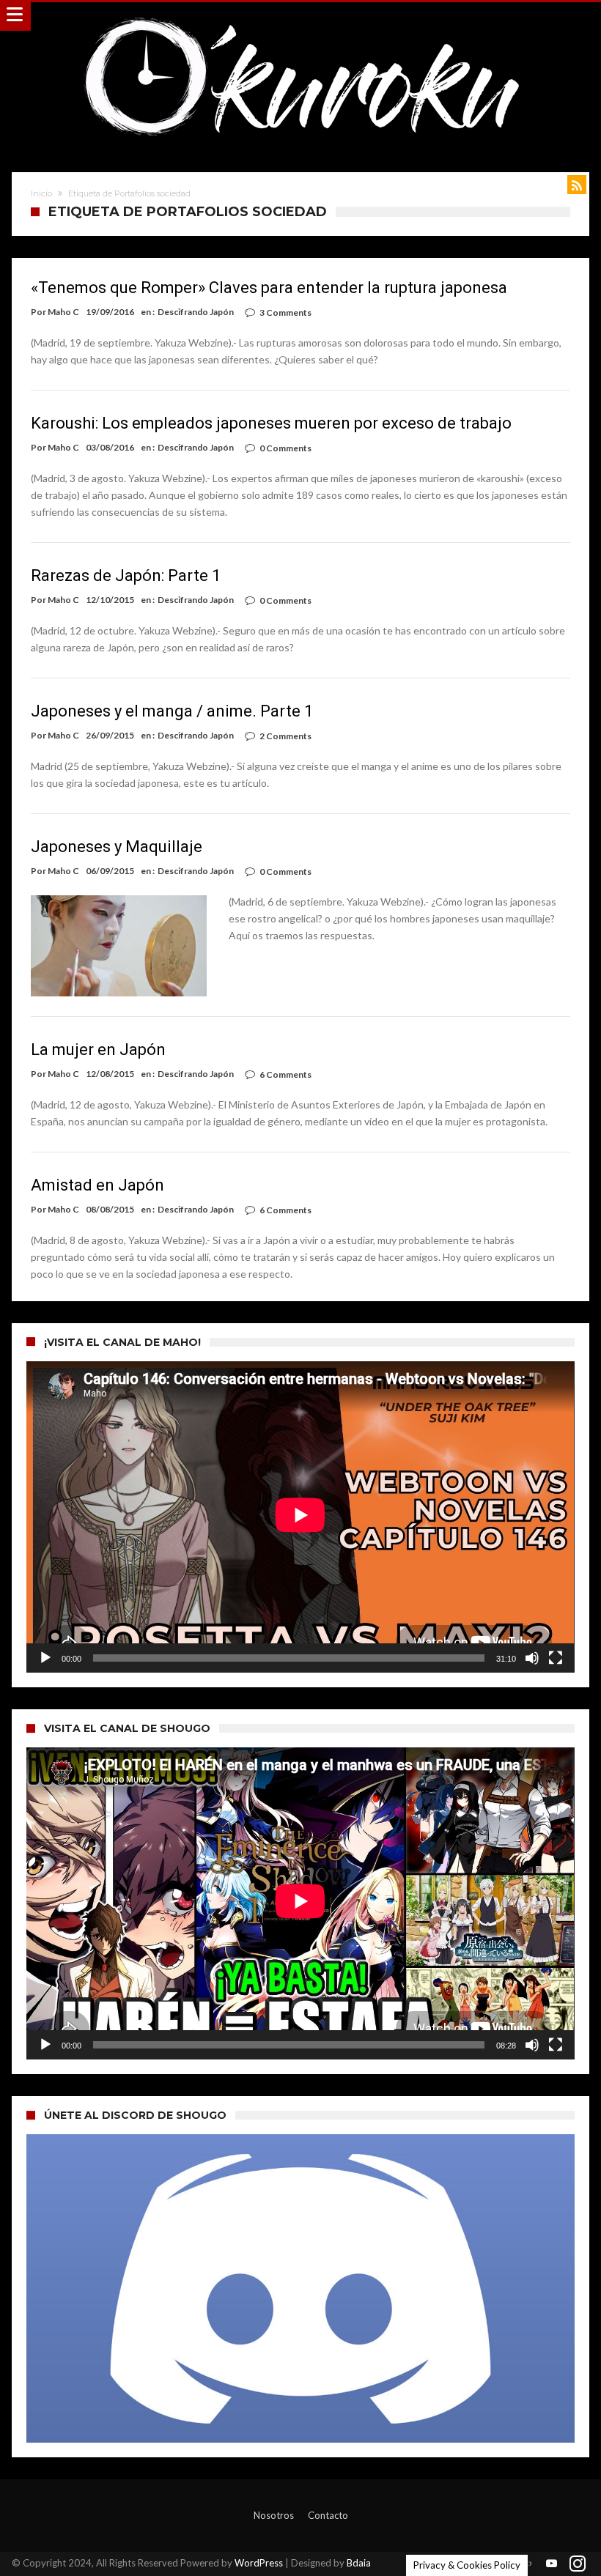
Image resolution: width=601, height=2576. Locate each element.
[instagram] (578, 2564)
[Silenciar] (532, 1658)
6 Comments (285, 1074)
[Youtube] (552, 2564)
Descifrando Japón (196, 312)
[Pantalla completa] (556, 1658)
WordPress (259, 2563)
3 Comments (285, 312)
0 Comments (285, 448)
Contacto (328, 2515)
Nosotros (274, 2515)
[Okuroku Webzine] (300, 16)
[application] (300, 1517)
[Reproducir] (45, 1658)
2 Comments (285, 736)
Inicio (41, 193)
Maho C (63, 312)
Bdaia (359, 2563)
